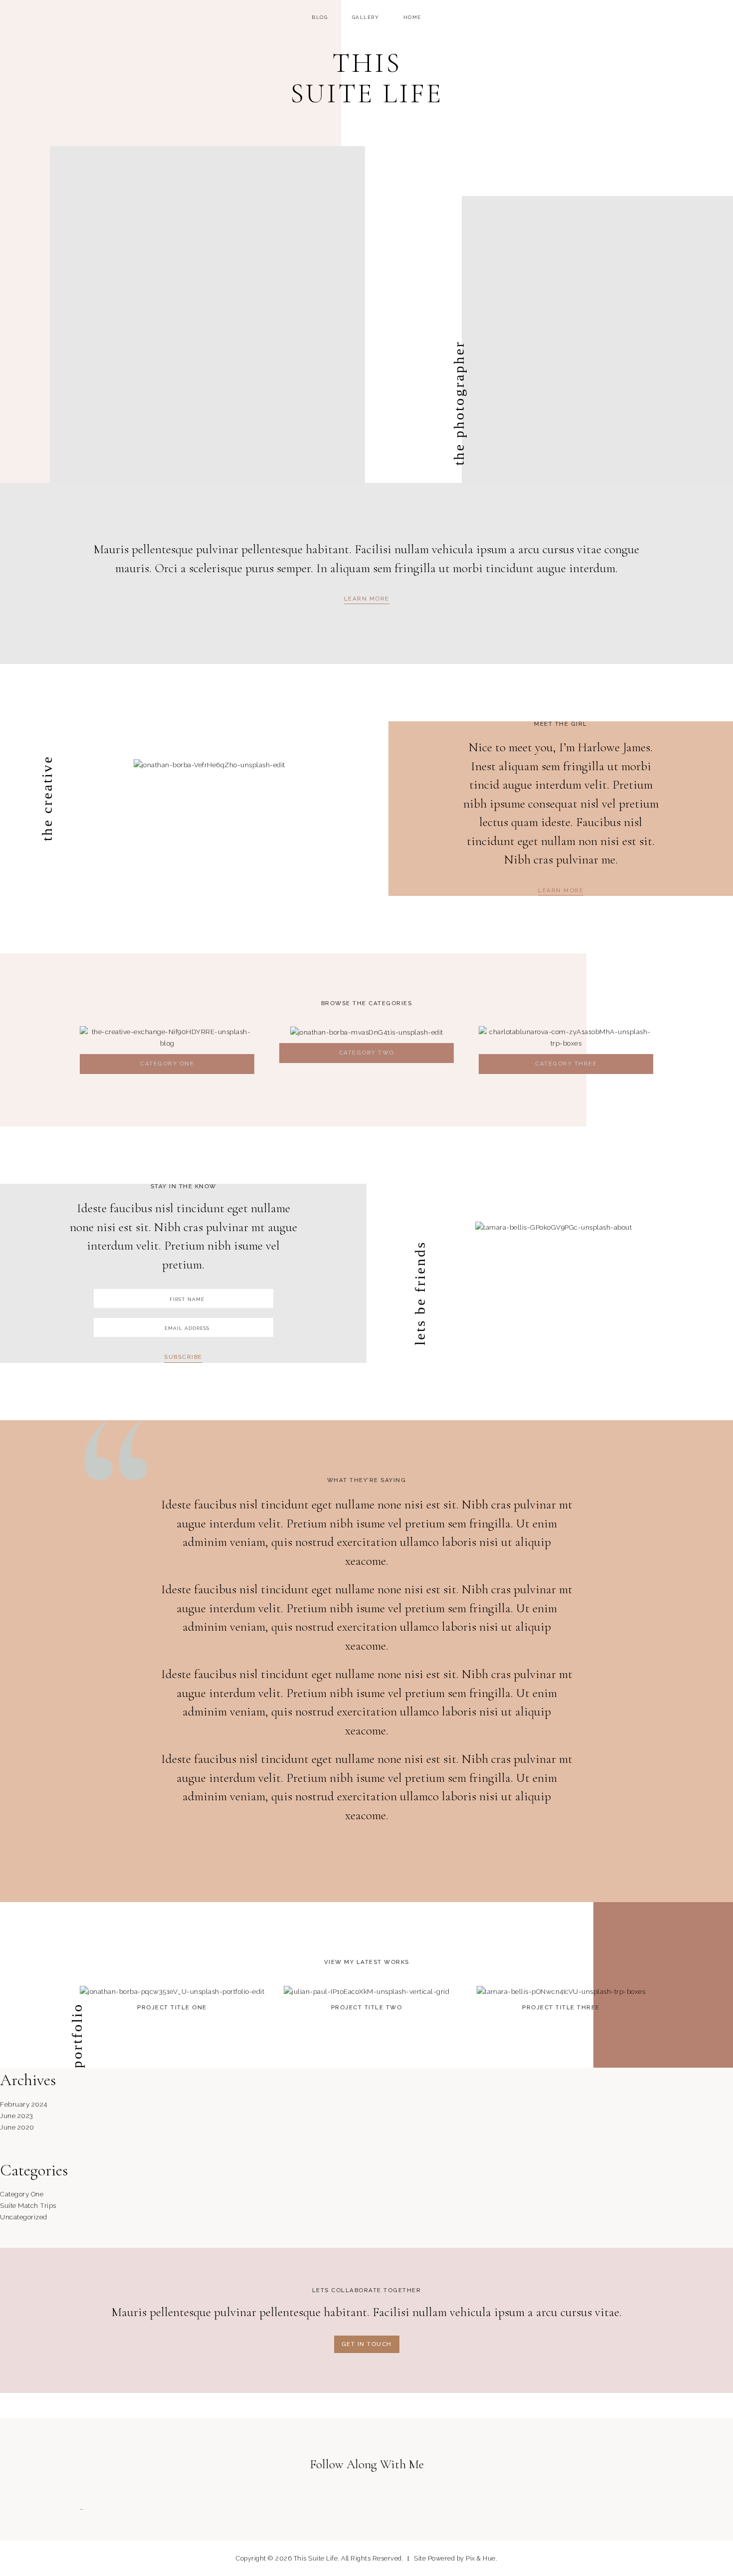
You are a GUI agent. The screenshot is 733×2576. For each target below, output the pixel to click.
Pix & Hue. (481, 2558)
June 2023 (17, 2116)
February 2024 (24, 2104)
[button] (367, 600)
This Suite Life (366, 78)
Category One (22, 2194)
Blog (320, 17)
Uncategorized (24, 2217)
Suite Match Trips (28, 2205)
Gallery (366, 17)
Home (412, 17)
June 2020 (17, 2127)
